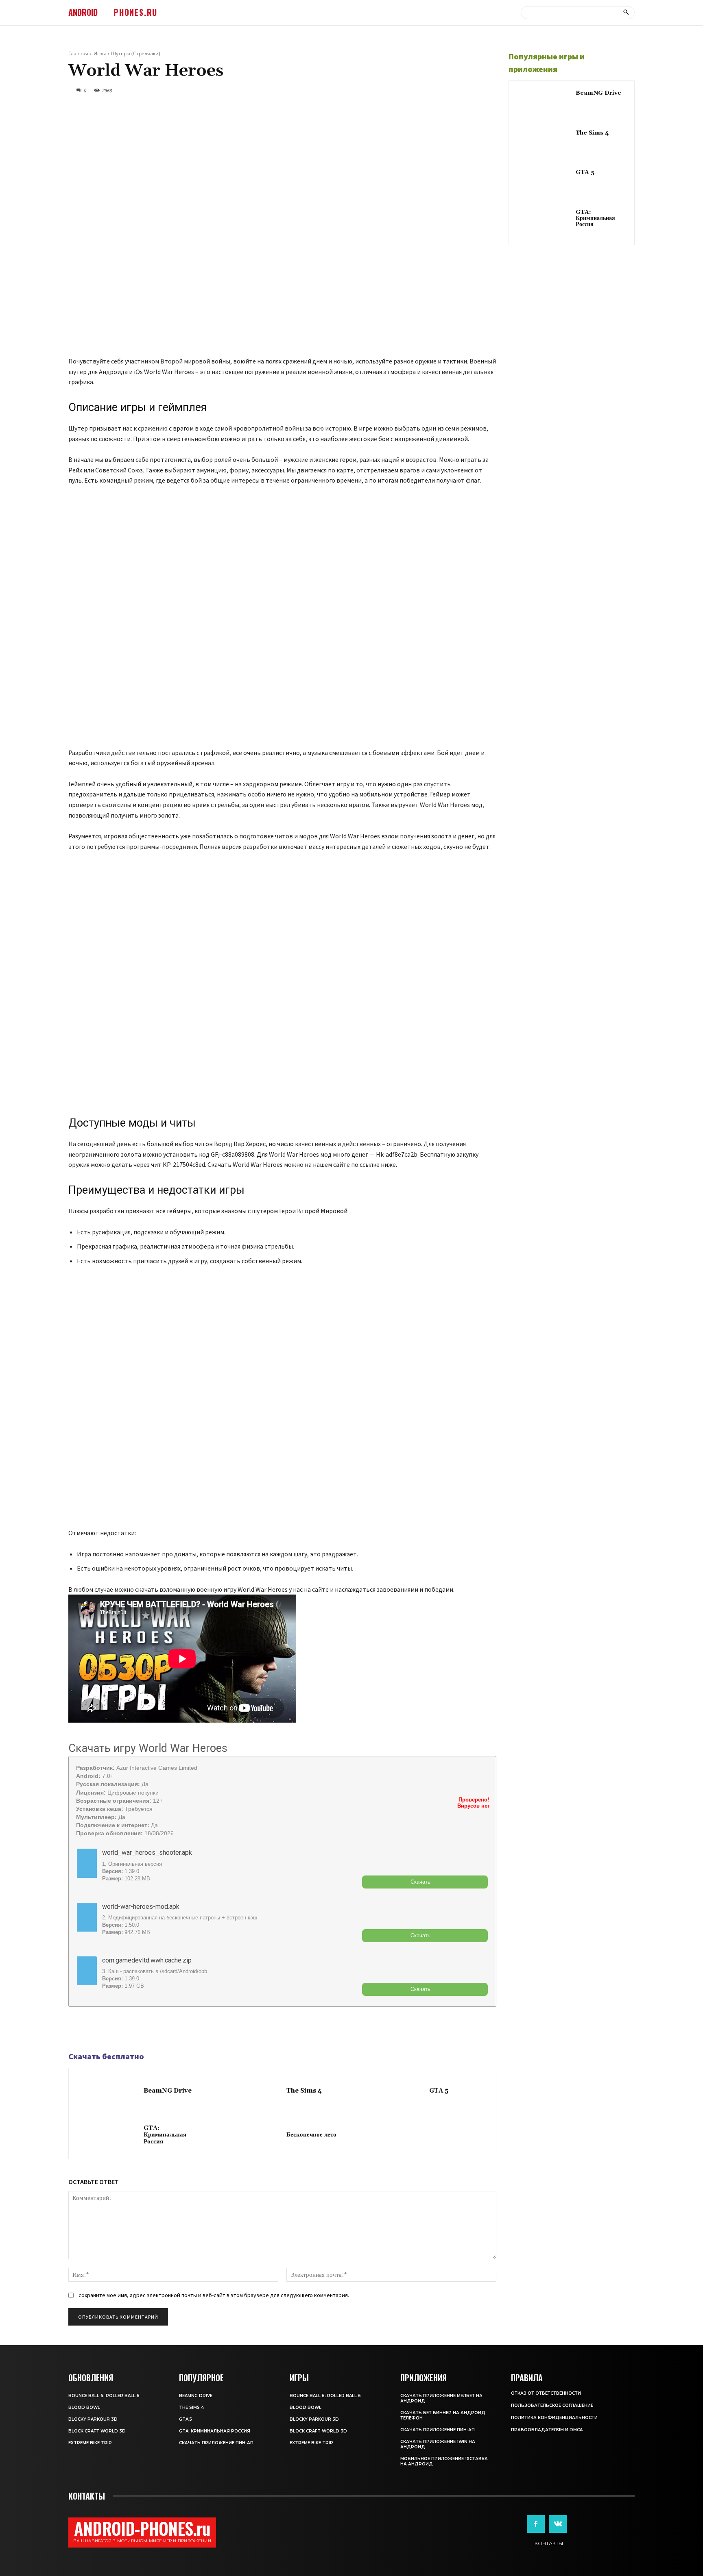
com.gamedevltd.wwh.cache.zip (147, 1960)
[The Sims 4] (251, 2092)
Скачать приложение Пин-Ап (216, 2443)
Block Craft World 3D (97, 2431)
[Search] (626, 13)
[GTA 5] (393, 2092)
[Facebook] (76, 2030)
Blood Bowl (84, 2407)
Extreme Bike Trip (90, 2443)
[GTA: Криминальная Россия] (108, 2136)
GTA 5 (439, 2091)
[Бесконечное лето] (251, 2136)
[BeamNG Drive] (108, 2092)
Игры (100, 53)
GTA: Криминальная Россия (165, 2135)
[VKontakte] (558, 2524)
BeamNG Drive (168, 2091)
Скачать (420, 1882)
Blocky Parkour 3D (93, 2419)
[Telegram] (95, 2030)
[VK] (114, 2030)
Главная (78, 53)
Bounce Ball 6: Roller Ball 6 (104, 2396)
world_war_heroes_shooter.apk (147, 1853)
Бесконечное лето (311, 2135)
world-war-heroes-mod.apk (141, 1907)
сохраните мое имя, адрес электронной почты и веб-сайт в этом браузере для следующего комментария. (214, 2295)
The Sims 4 (304, 2091)
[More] (133, 2030)
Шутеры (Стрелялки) (136, 53)
